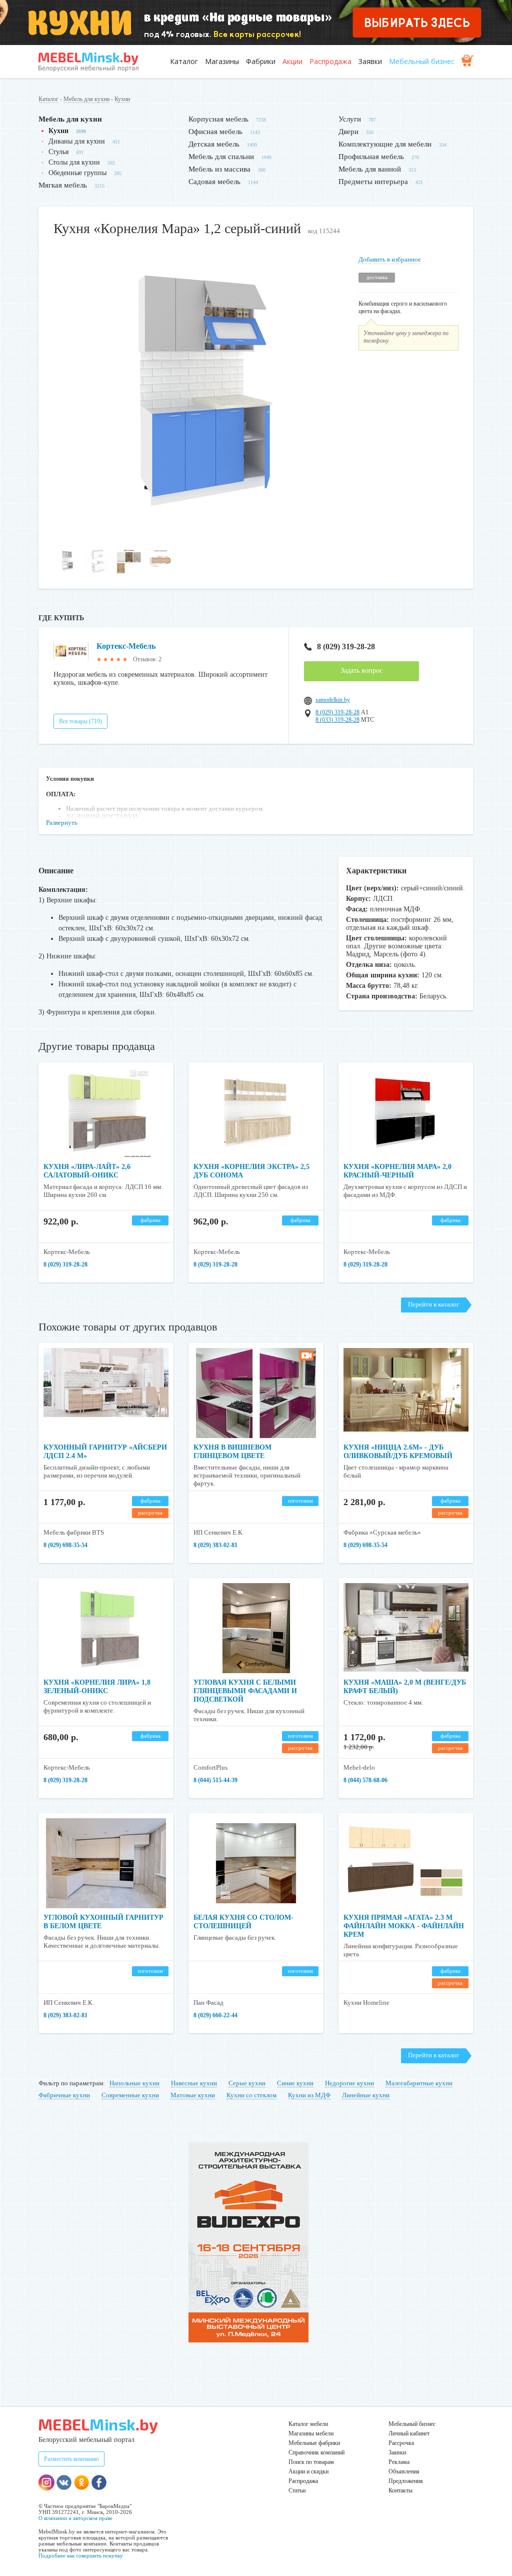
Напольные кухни (134, 2083)
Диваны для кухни (77, 141)
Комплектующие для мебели (385, 144)
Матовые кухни (193, 2095)
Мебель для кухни (86, 99)
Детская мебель (214, 144)
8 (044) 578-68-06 (365, 1780)
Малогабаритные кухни (419, 2083)
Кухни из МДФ (309, 2095)
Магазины (222, 61)
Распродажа (330, 61)
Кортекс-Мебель (126, 646)
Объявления (404, 2471)
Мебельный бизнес (422, 61)
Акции (292, 61)
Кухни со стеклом (251, 2095)
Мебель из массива (219, 169)
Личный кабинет (409, 2433)
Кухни (122, 99)
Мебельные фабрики (314, 2443)
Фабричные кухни (64, 2095)
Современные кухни (130, 2095)
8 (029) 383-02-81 (215, 1545)
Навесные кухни (194, 2083)
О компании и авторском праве (75, 2518)
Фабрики (261, 61)
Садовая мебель (214, 182)
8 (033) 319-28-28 (337, 720)
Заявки (370, 61)
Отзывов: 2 (147, 659)
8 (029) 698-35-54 (65, 1545)
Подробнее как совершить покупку (81, 2555)
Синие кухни (295, 2083)
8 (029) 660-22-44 (215, 2015)
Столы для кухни (74, 162)
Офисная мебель (215, 132)
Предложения (406, 2481)
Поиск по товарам (311, 2462)
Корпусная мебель (218, 119)
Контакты (400, 2490)
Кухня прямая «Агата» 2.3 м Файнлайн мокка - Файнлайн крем (404, 1926)
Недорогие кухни (349, 2083)
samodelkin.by (333, 700)
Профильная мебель (371, 157)
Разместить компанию (71, 2459)
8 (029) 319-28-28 (346, 647)
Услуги (350, 119)
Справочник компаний (316, 2452)
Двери (348, 132)
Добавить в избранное (390, 259)
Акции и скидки (308, 2471)
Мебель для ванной (370, 169)
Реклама (399, 2462)
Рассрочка (401, 2443)
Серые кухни (247, 2083)
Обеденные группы (77, 173)
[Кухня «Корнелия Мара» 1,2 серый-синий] (198, 538)
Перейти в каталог (433, 1304)
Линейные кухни (366, 2095)
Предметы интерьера (373, 182)
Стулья (58, 152)
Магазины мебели (311, 2433)
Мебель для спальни (221, 157)
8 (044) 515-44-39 (215, 1780)
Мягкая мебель (63, 185)
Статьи (297, 2490)
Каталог (184, 61)
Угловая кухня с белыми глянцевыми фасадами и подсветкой (245, 1691)
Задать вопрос (361, 671)
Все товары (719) (80, 721)
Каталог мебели (308, 2424)
